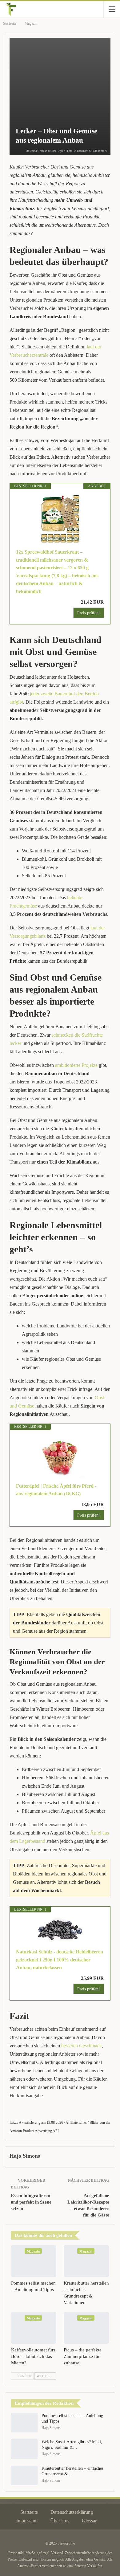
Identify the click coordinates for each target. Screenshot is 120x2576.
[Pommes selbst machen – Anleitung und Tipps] (34, 2261)
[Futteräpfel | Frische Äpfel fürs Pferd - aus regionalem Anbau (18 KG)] (60, 1456)
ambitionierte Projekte (76, 1065)
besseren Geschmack (82, 2046)
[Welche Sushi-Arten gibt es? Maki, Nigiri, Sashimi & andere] (24, 2449)
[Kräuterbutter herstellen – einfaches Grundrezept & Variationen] (86, 2261)
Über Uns (60, 2521)
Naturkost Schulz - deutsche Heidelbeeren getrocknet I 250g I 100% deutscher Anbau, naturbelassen (60, 1960)
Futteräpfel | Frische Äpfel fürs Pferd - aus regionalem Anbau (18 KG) (56, 1490)
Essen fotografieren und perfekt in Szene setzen (31, 2202)
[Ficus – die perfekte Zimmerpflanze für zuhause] (86, 2328)
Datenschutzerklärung (72, 2512)
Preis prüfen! (89, 613)
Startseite (29, 2512)
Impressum (27, 2521)
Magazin (33, 2251)
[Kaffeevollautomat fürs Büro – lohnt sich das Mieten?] (34, 2328)
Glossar (89, 2521)
